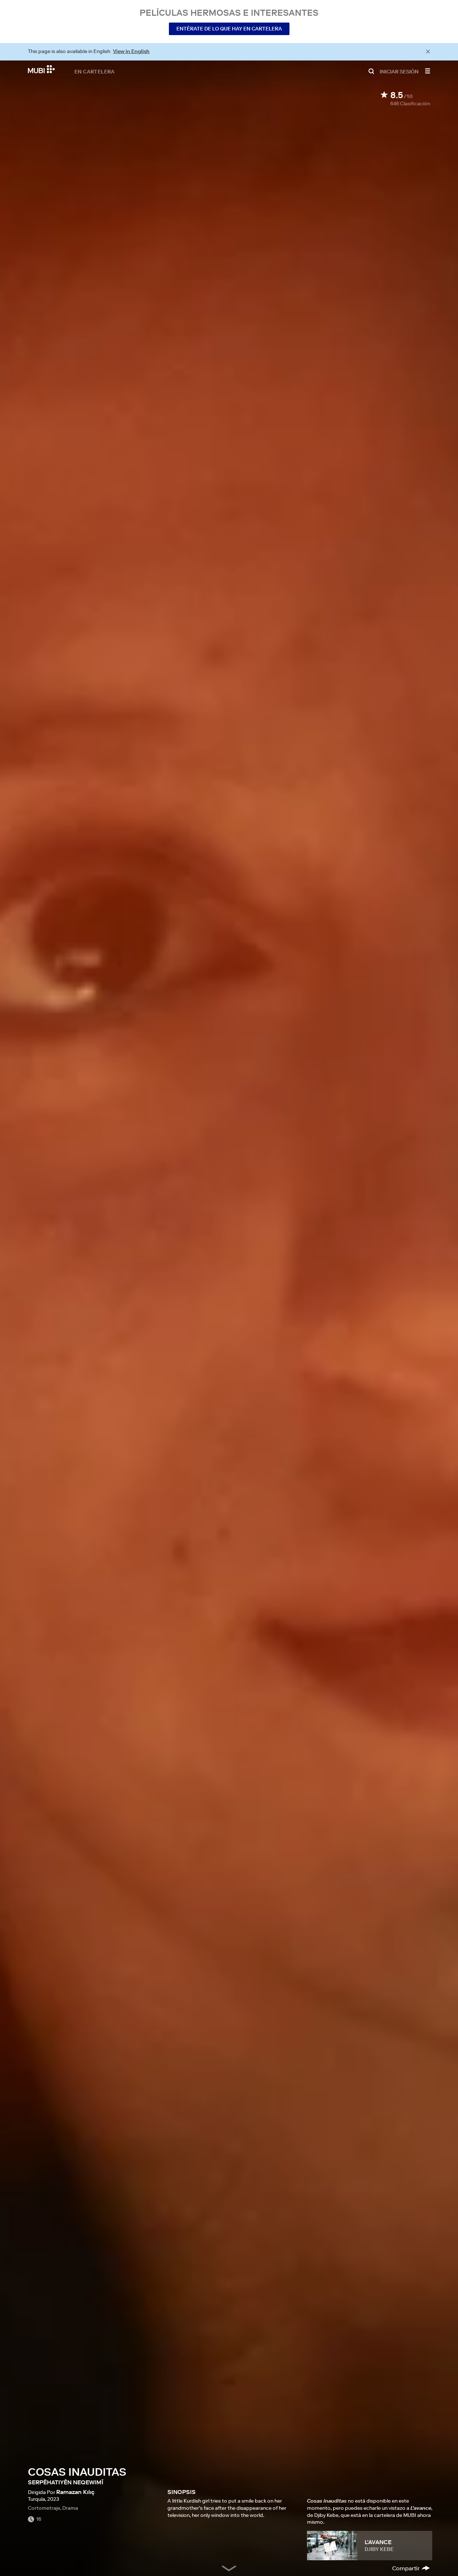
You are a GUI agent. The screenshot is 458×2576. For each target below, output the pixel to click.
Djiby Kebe (379, 2549)
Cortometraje (44, 2508)
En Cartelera (95, 71)
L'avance (378, 2542)
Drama (70, 2508)
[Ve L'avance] (332, 2546)
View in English (131, 51)
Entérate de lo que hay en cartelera (229, 29)
